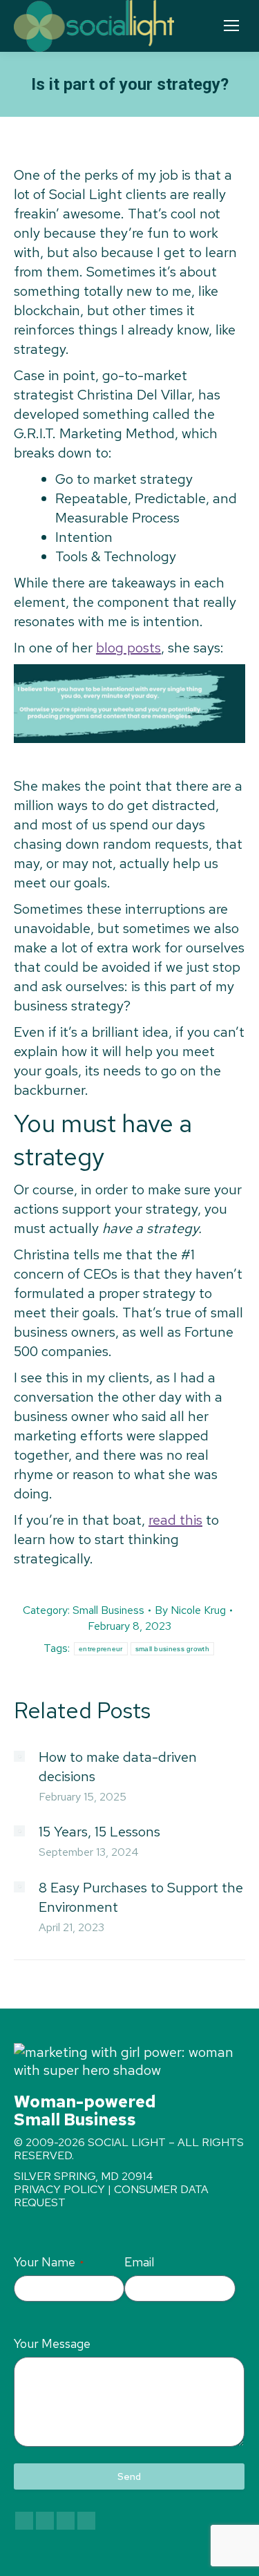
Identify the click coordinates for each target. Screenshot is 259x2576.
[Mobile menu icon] (231, 26)
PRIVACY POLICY (59, 2189)
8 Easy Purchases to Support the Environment (141, 1897)
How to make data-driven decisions (118, 1767)
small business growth (172, 1649)
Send (129, 2476)
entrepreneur (101, 1649)
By (190, 1610)
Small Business (108, 1610)
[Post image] (19, 1756)
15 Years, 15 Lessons (99, 1832)
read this (175, 1520)
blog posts (128, 648)
